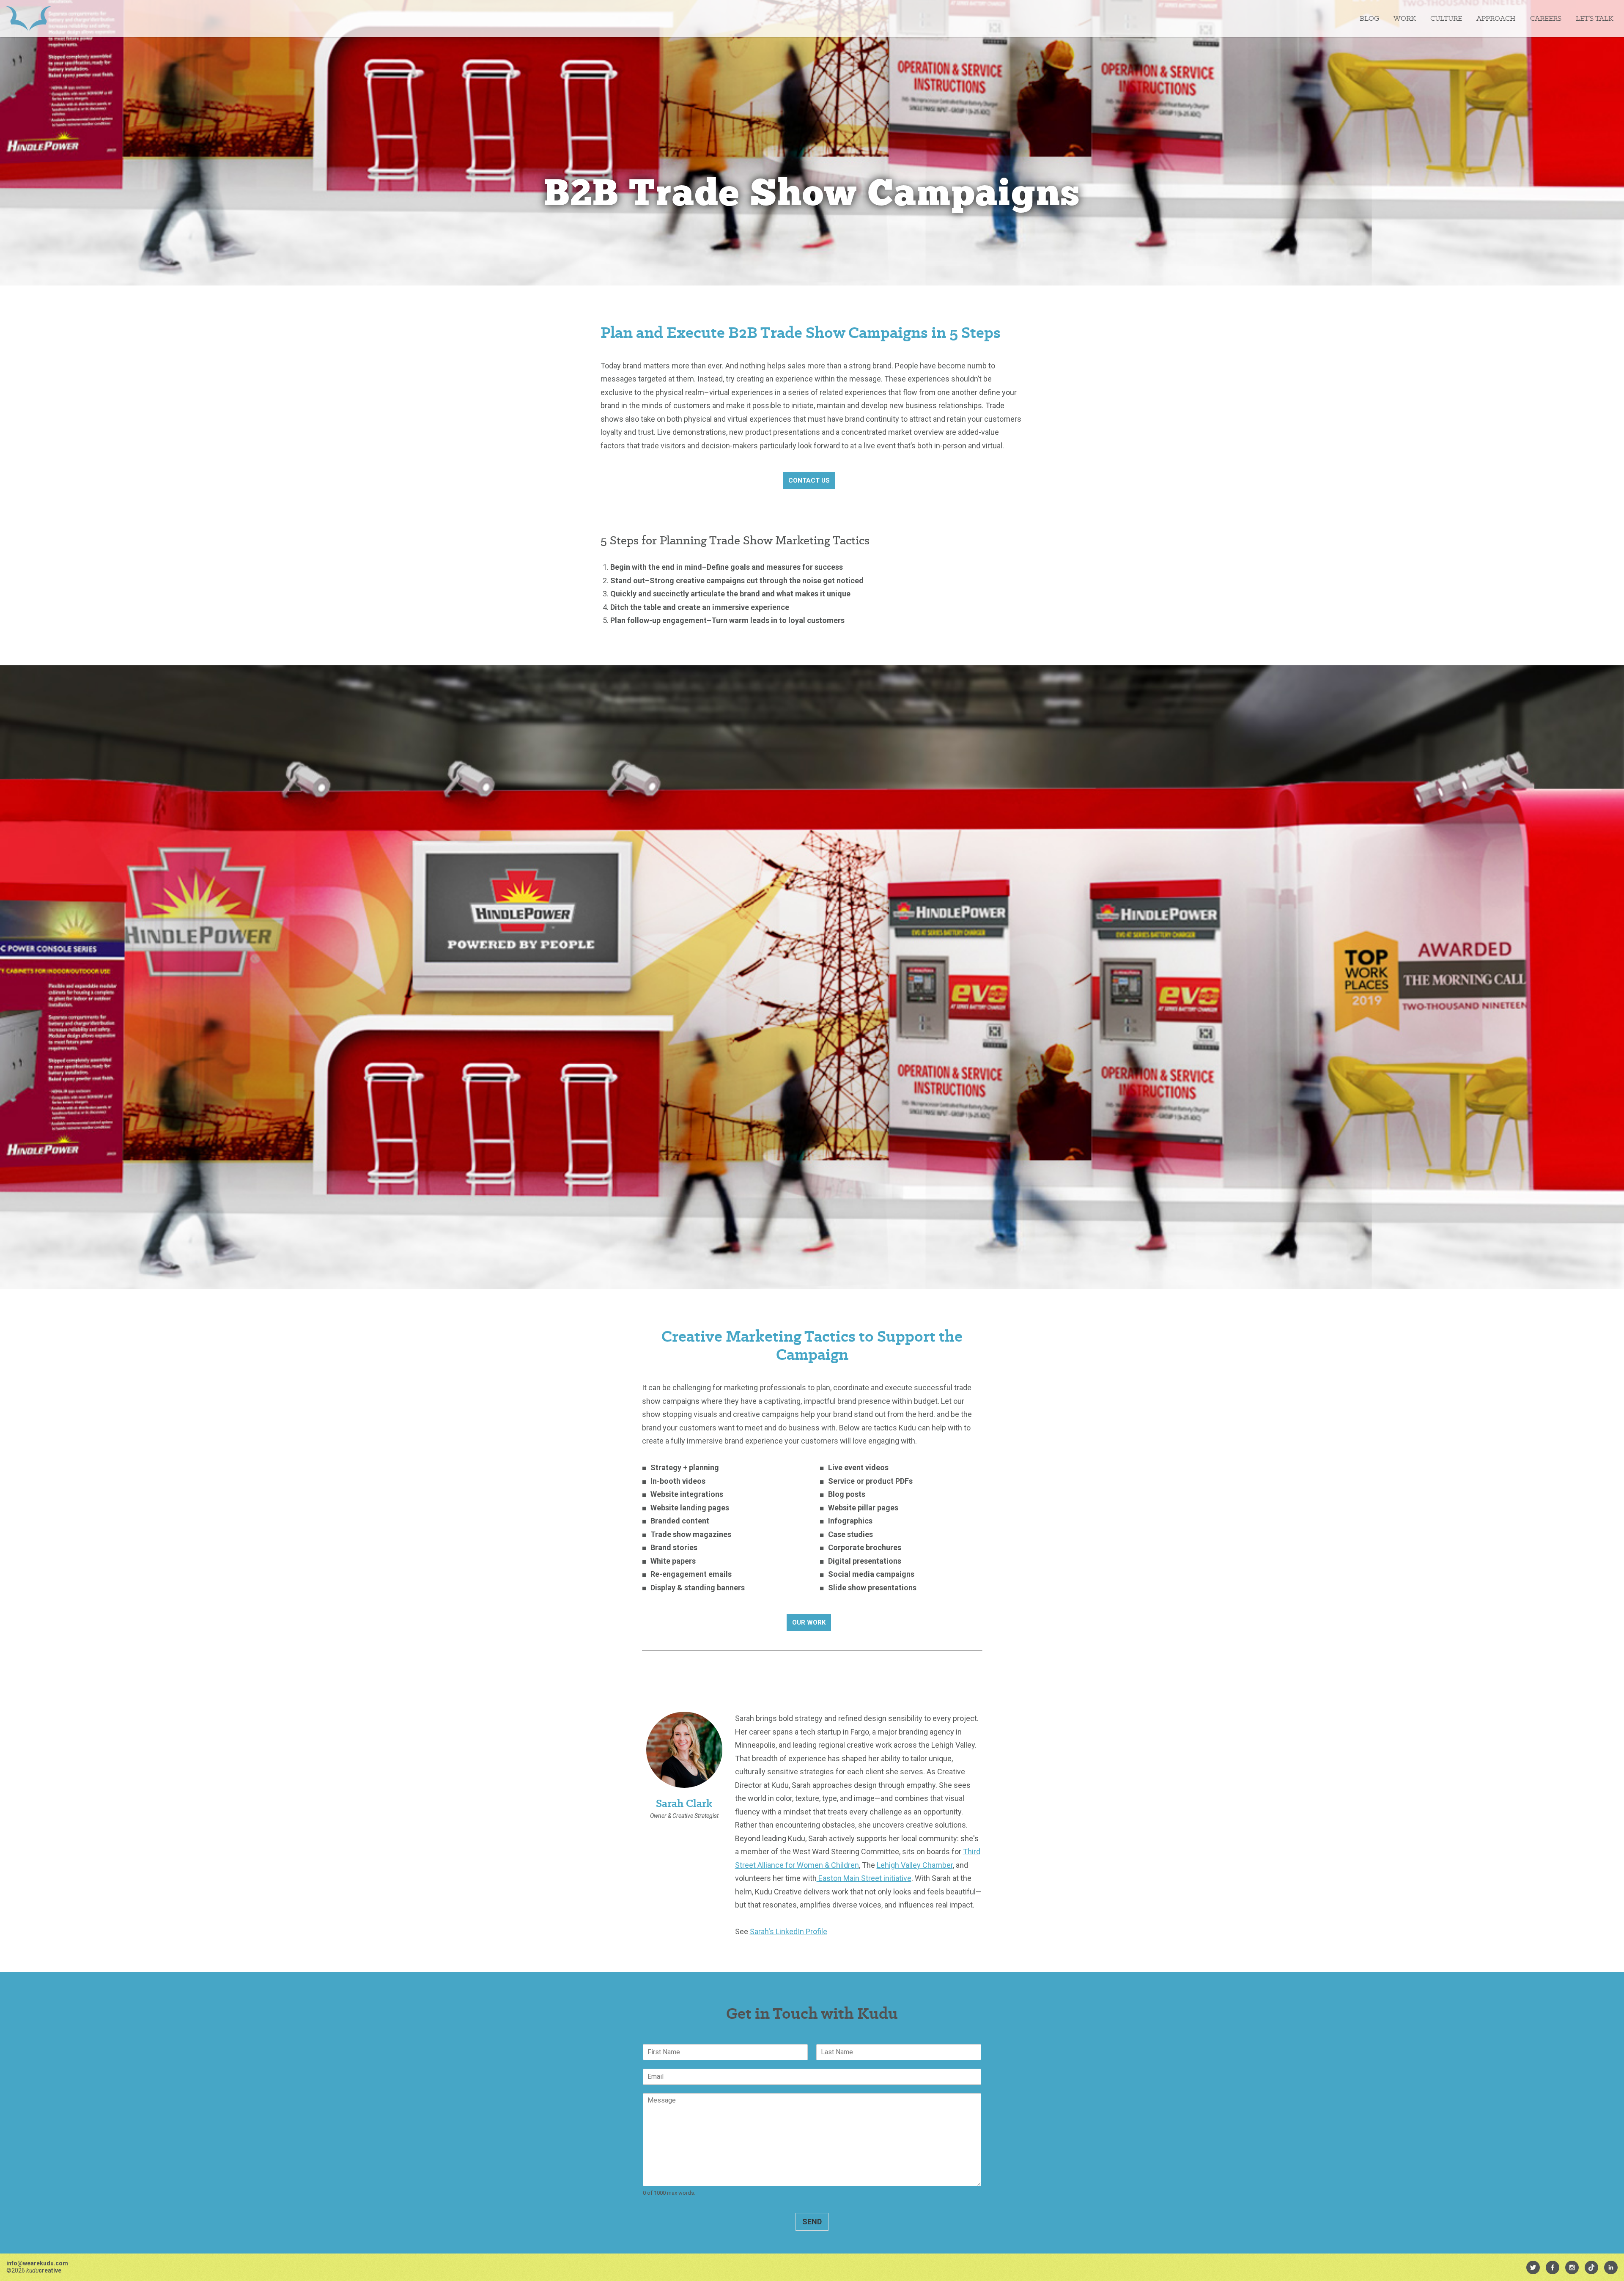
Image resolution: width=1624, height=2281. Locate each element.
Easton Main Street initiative (864, 1878)
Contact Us (809, 480)
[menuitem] (1533, 2267)
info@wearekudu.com (37, 2263)
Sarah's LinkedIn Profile (789, 1931)
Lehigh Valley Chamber (915, 1865)
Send (812, 2222)
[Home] (29, 18)
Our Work (809, 1622)
